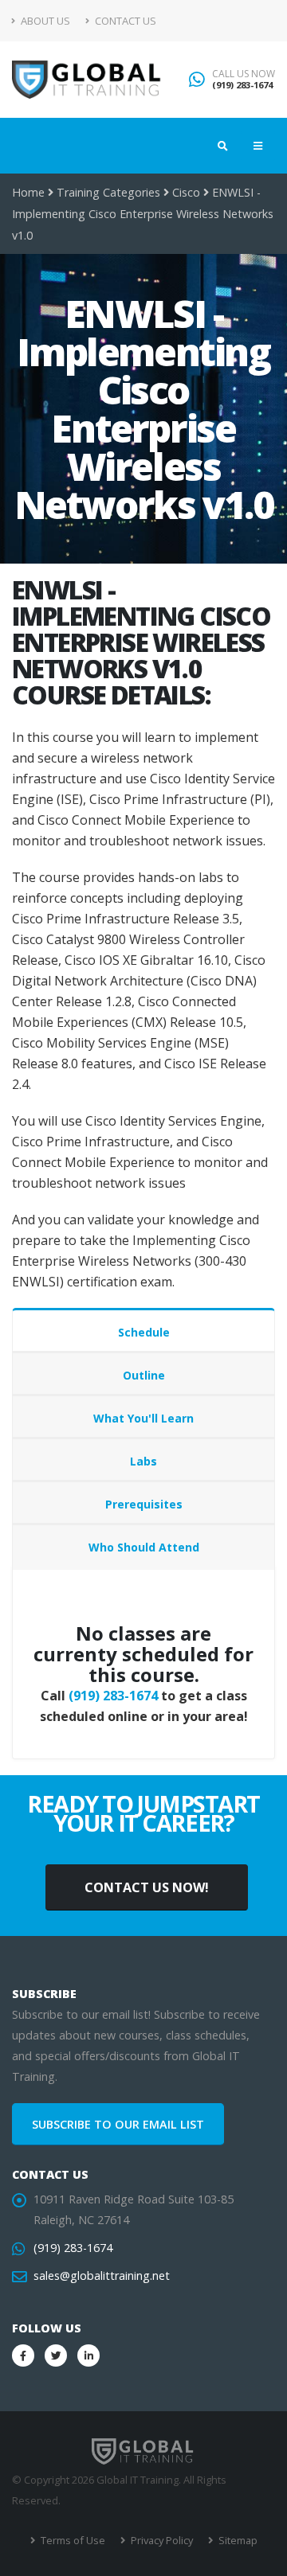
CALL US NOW (244, 74)
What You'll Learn (143, 1418)
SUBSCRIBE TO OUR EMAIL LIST (118, 2124)
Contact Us (124, 21)
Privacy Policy (161, 2540)
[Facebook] (23, 2355)
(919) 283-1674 (242, 85)
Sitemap (237, 2540)
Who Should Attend (144, 1547)
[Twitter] (56, 2355)
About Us (44, 21)
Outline (144, 1375)
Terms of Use (72, 2540)
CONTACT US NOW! (147, 1887)
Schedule (144, 1332)
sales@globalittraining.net (102, 2275)
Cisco (186, 192)
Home (28, 192)
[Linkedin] (88, 2355)
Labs (143, 1461)
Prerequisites (144, 1504)
